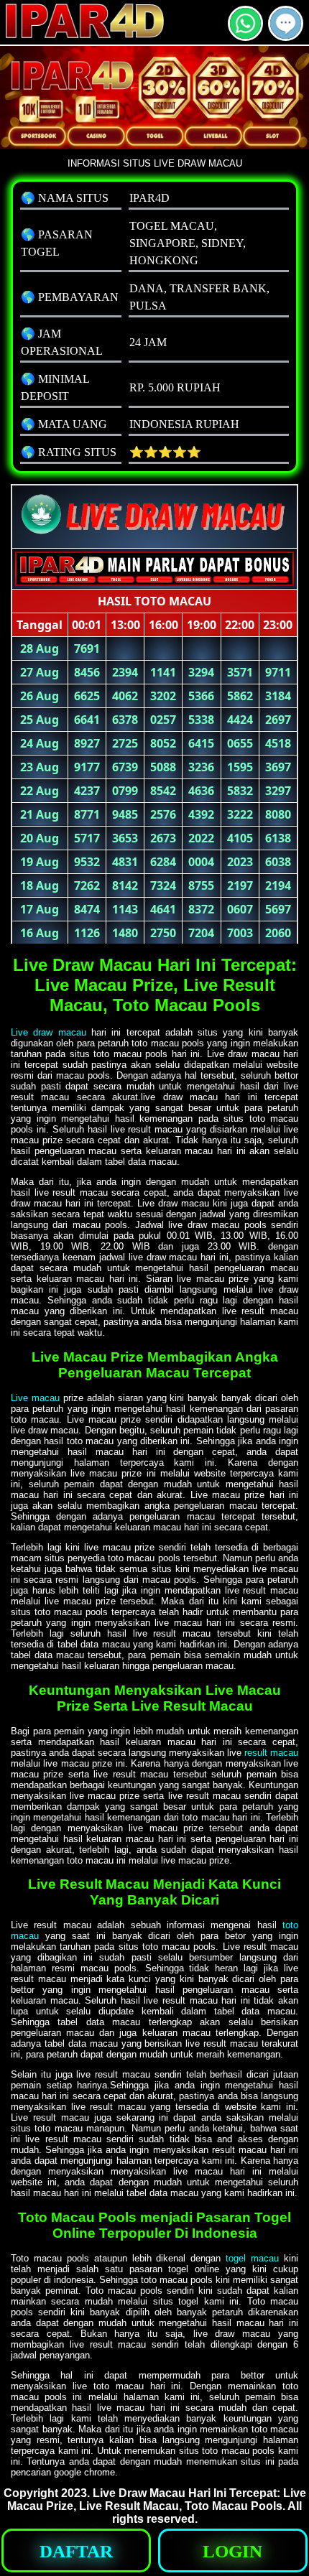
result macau (271, 1753)
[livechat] (286, 35)
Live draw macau (49, 1032)
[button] (286, 23)
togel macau (252, 2258)
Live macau (35, 1398)
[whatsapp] (245, 35)
